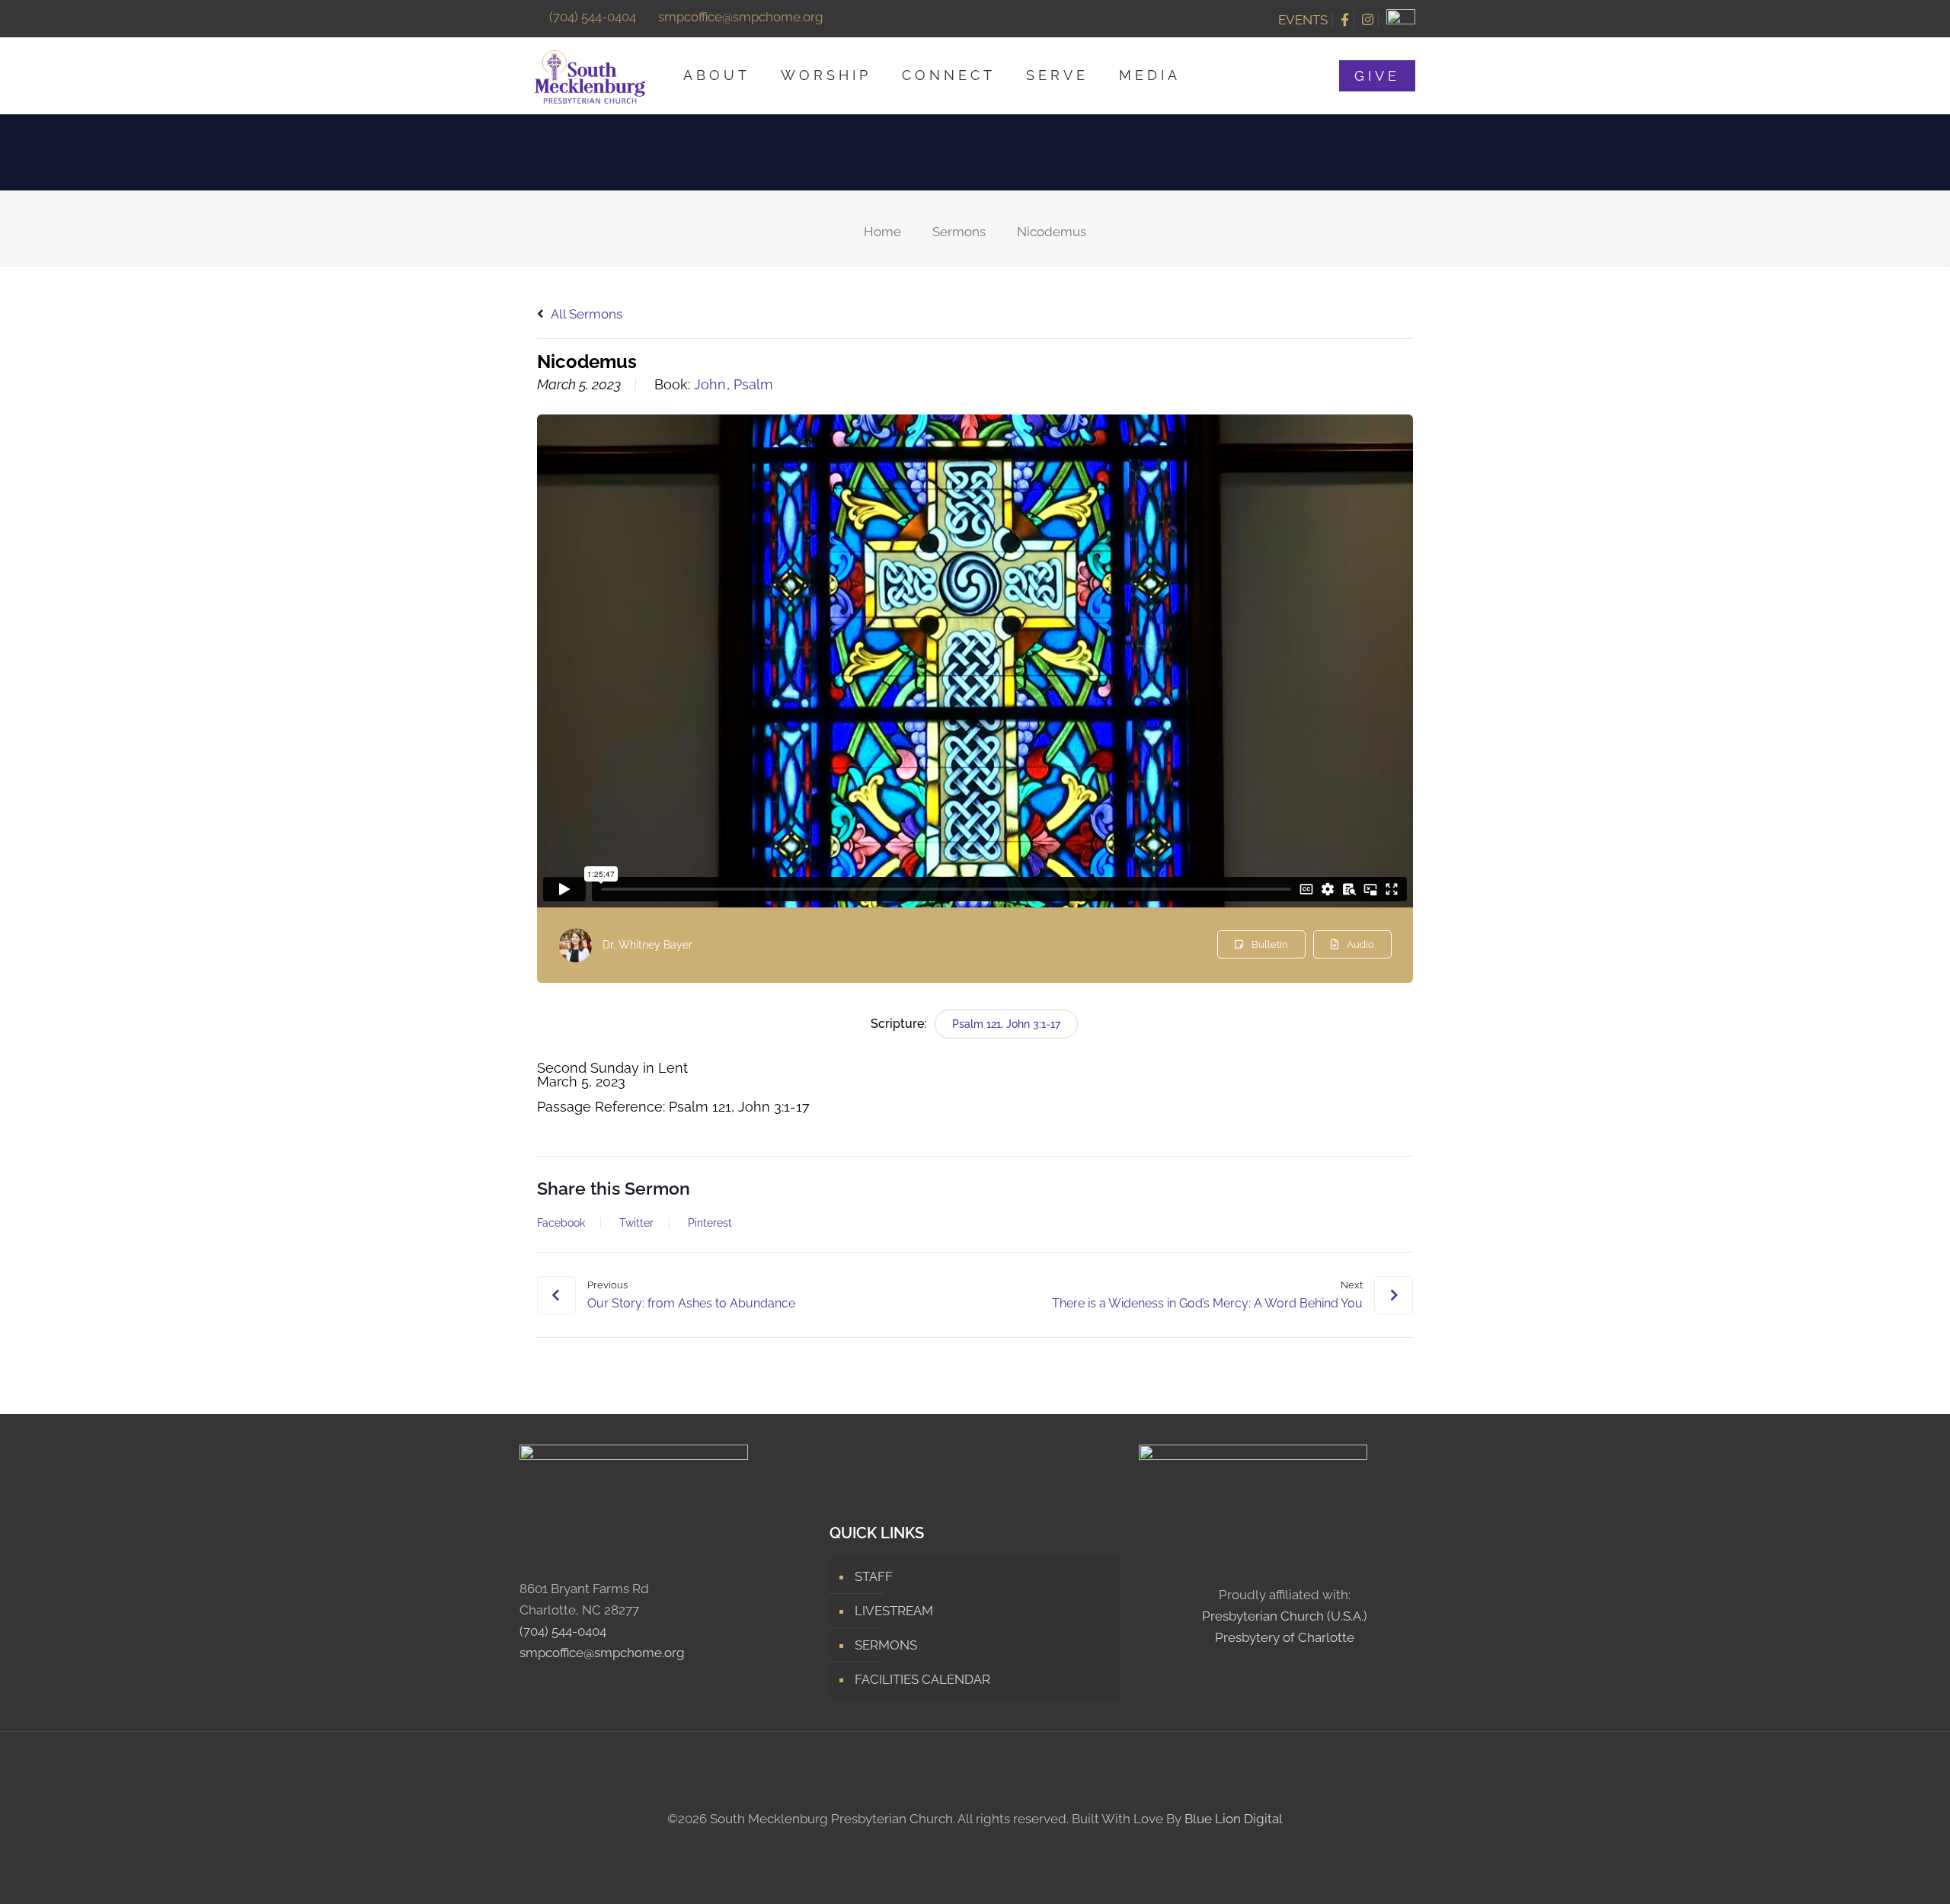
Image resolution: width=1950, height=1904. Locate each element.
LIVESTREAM (894, 1611)
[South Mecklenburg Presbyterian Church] (590, 75)
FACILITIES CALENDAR (922, 1679)
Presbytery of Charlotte (1285, 1637)
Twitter (636, 1223)
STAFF (874, 1576)
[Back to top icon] (975, 1771)
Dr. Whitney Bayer (647, 945)
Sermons (959, 232)
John (710, 385)
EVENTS (1303, 20)
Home (882, 232)
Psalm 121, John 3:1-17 (1006, 1024)
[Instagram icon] (983, 1848)
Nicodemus (1052, 232)
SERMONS (886, 1645)
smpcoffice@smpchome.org (741, 17)
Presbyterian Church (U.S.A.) (1285, 1616)
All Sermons (585, 314)
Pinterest (710, 1223)
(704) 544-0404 (593, 17)
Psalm (753, 385)
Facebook (561, 1223)
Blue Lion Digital (1234, 1819)
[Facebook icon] (967, 1848)
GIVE (1377, 76)
